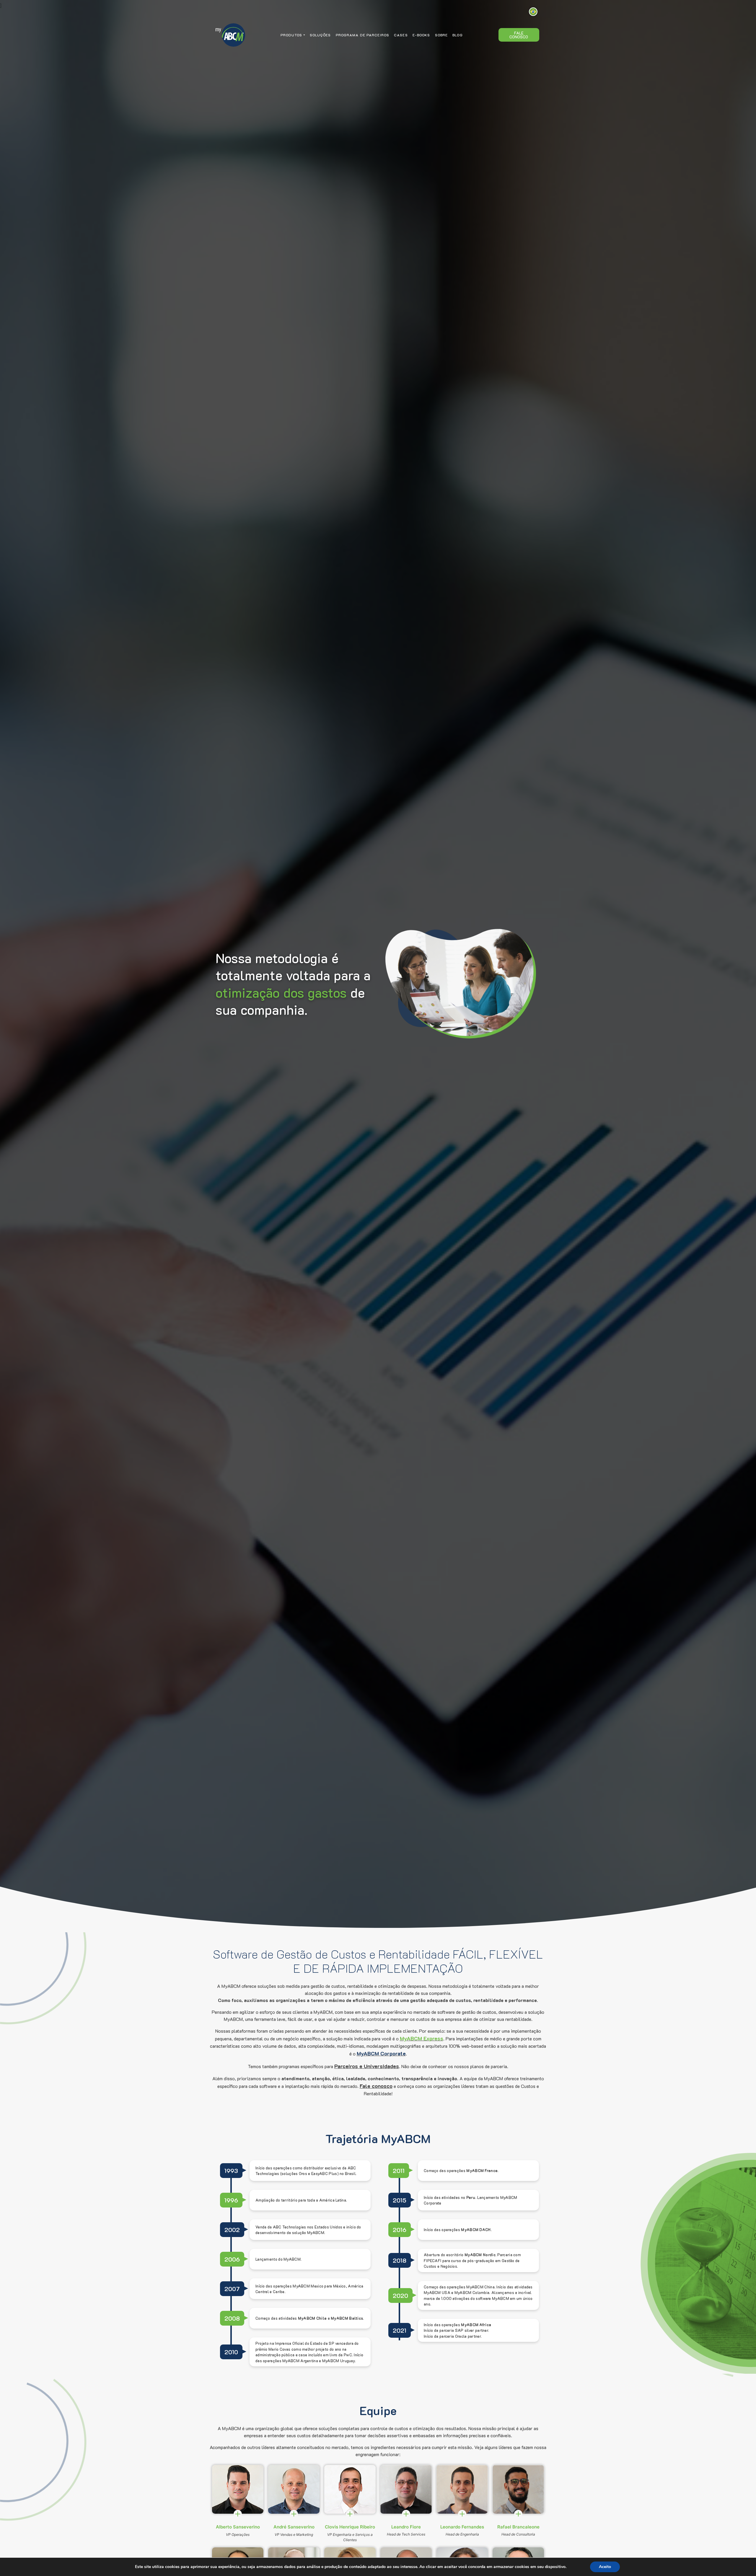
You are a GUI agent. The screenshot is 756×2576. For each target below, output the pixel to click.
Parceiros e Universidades (367, 2066)
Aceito (605, 2567)
